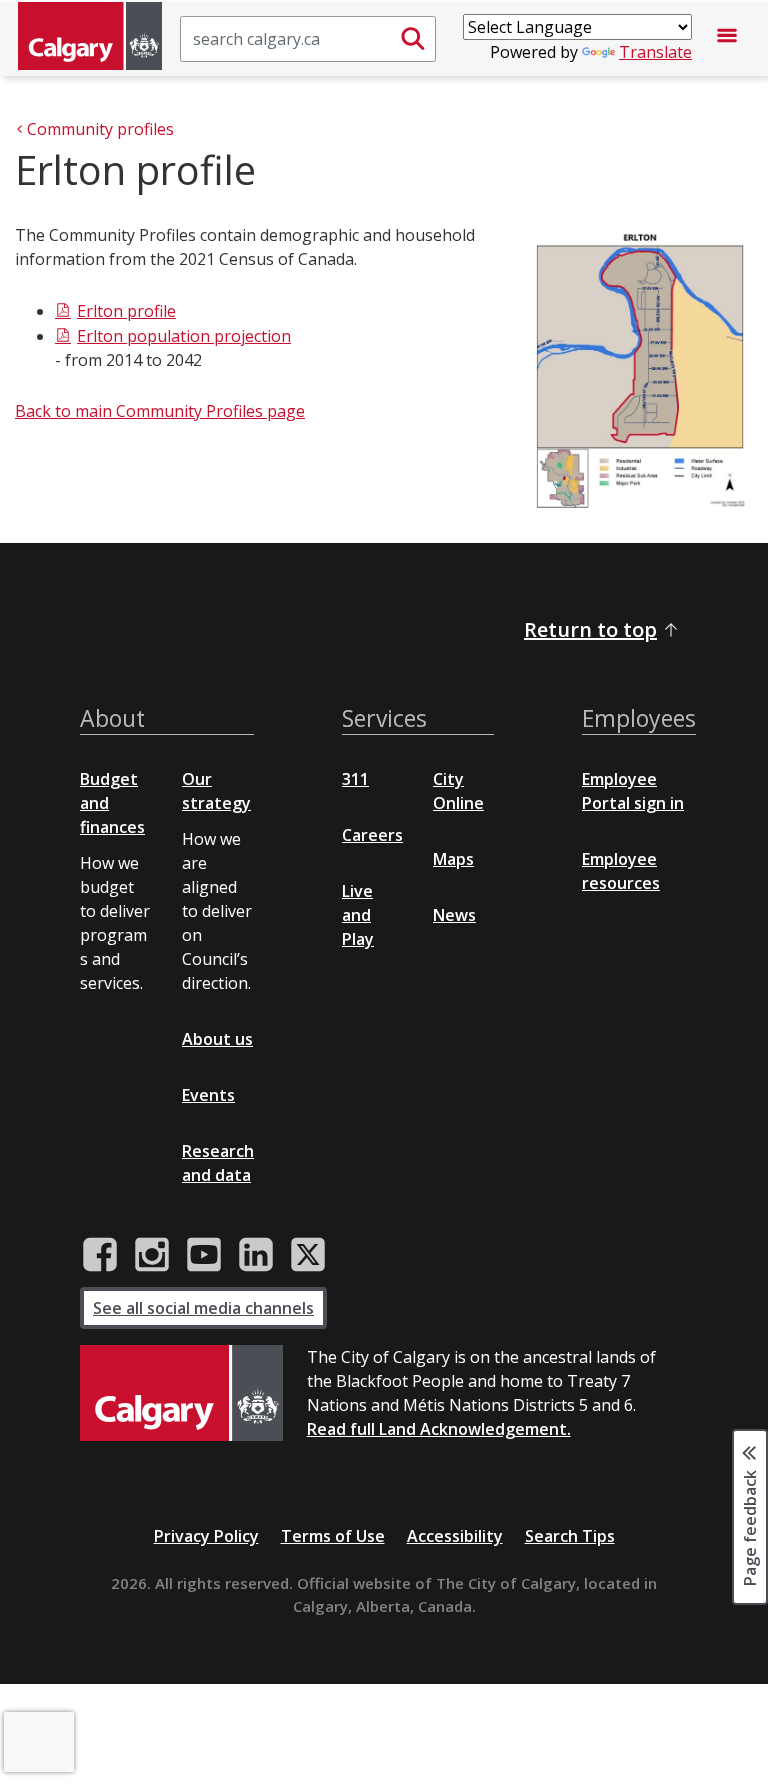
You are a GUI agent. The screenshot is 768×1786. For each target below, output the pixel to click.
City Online (458, 791)
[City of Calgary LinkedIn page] (256, 1255)
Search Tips (570, 1536)
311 (355, 779)
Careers (372, 835)
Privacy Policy (206, 1536)
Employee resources (621, 871)
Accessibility (455, 1536)
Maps (453, 859)
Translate (655, 52)
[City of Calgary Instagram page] (152, 1255)
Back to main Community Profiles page (160, 411)
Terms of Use (333, 1536)
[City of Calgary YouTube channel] (204, 1255)
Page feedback (750, 1526)
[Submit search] (413, 39)
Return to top (590, 629)
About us (217, 1039)
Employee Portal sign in (633, 791)
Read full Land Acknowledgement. (439, 1429)
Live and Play (358, 915)
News (454, 915)
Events (208, 1095)
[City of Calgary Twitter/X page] (308, 1255)
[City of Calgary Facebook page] (100, 1255)
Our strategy (216, 791)
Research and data (218, 1163)
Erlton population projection (184, 336)
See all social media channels (203, 1308)
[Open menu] (727, 39)
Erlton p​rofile (126, 311)
